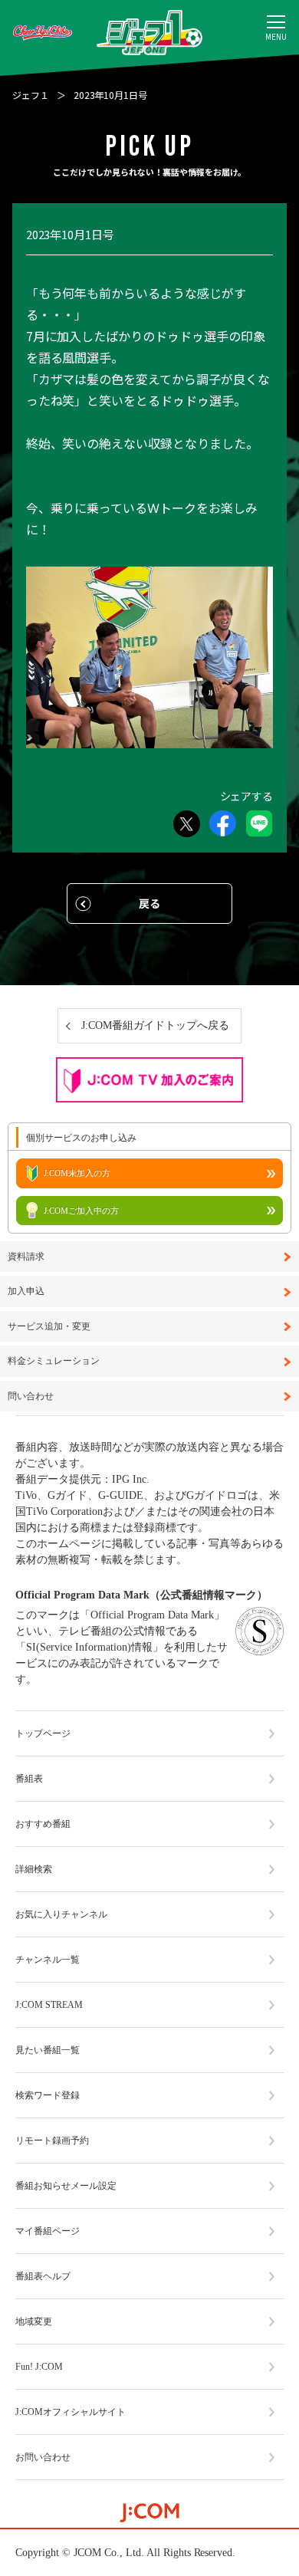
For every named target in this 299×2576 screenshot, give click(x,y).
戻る (149, 903)
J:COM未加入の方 (77, 1173)
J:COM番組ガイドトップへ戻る (156, 1025)
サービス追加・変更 (49, 1327)
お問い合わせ (43, 2457)
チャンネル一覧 (48, 1960)
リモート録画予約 (52, 2141)
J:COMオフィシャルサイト (71, 2412)
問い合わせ (31, 1396)
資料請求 (26, 1257)
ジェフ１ (31, 95)
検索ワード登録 (48, 2095)
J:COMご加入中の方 (81, 1211)
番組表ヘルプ (43, 2276)
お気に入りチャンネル (61, 1914)
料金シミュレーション (54, 1361)
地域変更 (34, 2321)
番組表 (29, 1779)
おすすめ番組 (43, 1824)
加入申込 (26, 1291)
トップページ (43, 1733)
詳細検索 (34, 1869)
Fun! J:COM (39, 2367)
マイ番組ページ (48, 2231)
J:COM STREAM (49, 2005)
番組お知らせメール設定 (66, 2186)
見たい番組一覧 (48, 2050)
